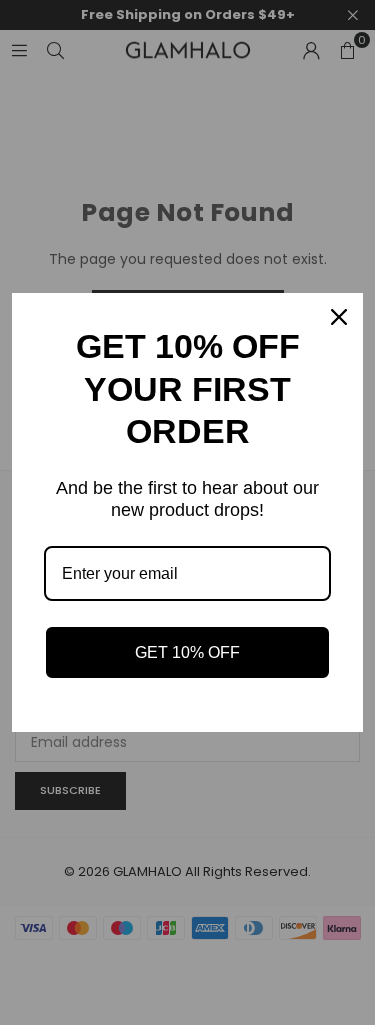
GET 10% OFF (187, 652)
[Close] (339, 317)
